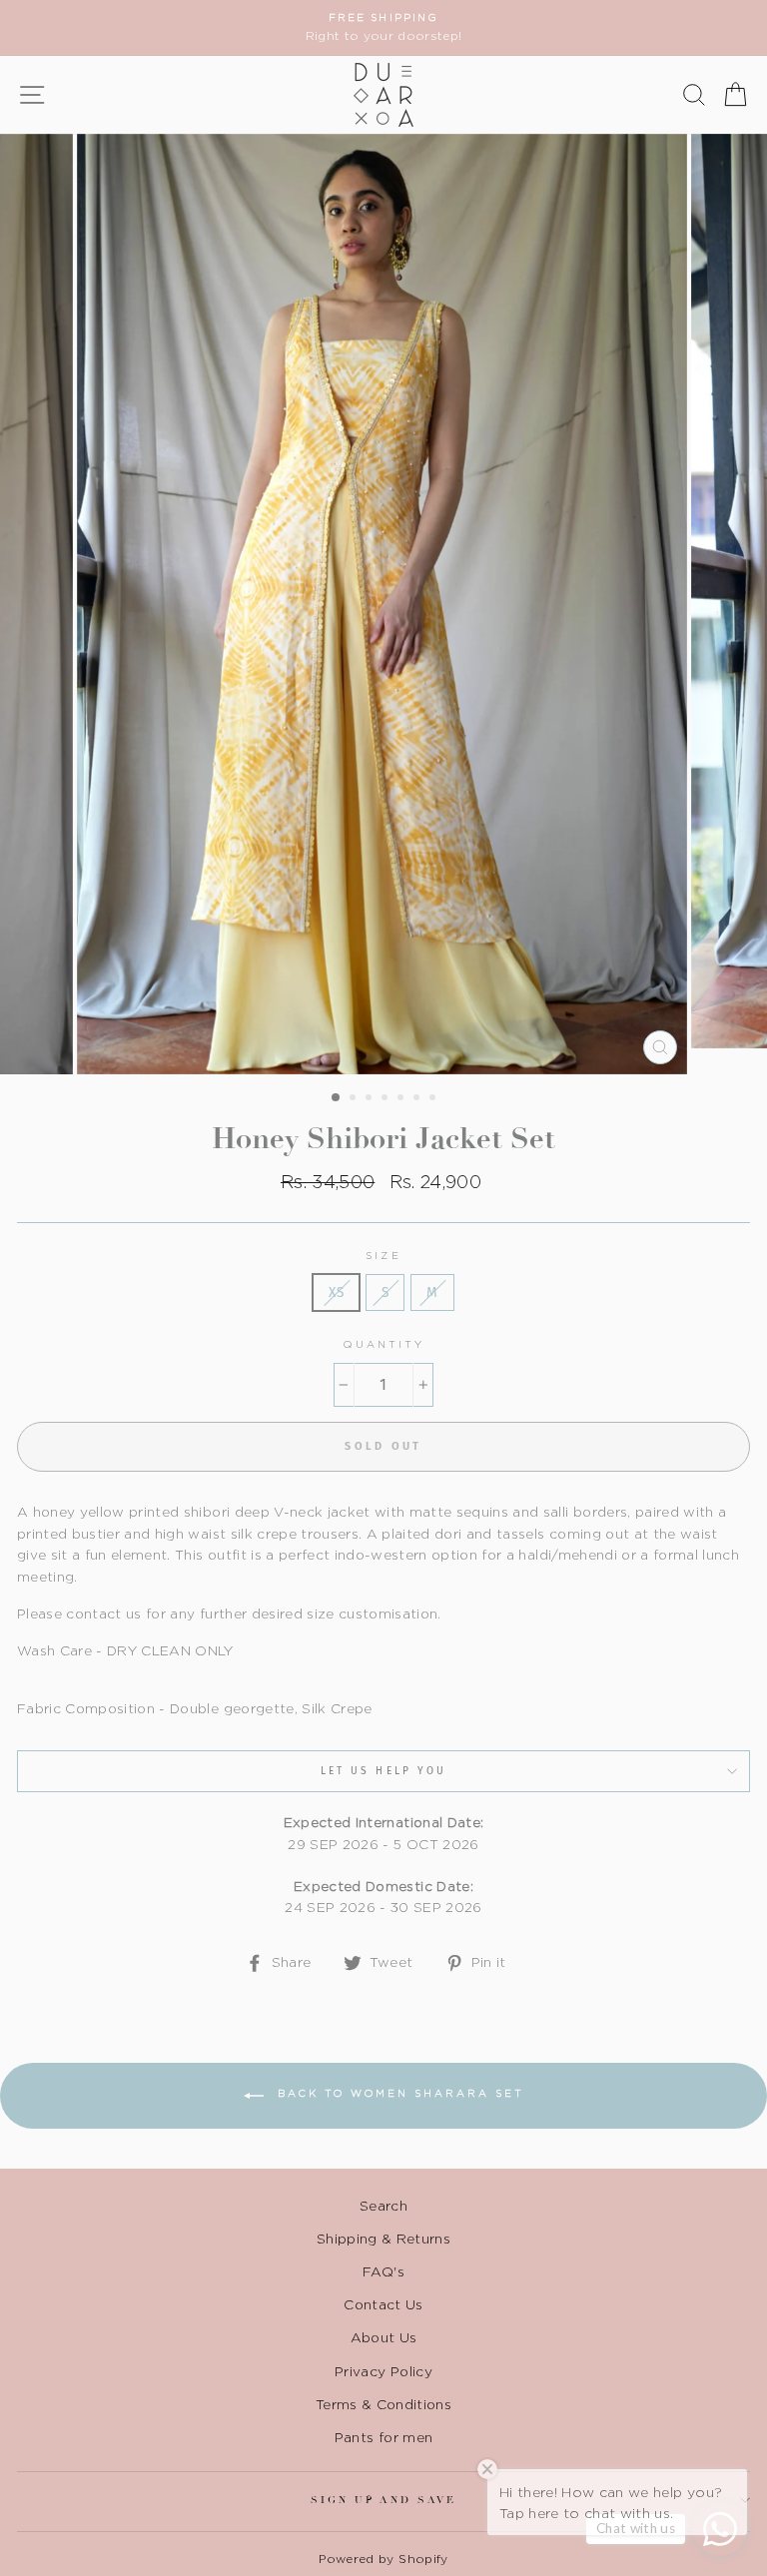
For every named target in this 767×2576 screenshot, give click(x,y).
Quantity (383, 1344)
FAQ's (383, 2271)
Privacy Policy (383, 2371)
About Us (384, 2337)
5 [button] (402, 1099)
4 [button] (386, 1099)
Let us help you (383, 1771)
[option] (383, 28)
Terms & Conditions (383, 2404)
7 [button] (434, 1099)
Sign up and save (383, 2500)
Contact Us (383, 2304)
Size (383, 1256)
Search (383, 2206)
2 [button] (355, 1099)
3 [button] (371, 1099)
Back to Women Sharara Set (398, 2094)
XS (336, 1292)
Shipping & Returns (383, 2239)
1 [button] (337, 1098)
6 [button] (418, 1099)
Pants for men (383, 2437)
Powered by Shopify (383, 2559)
